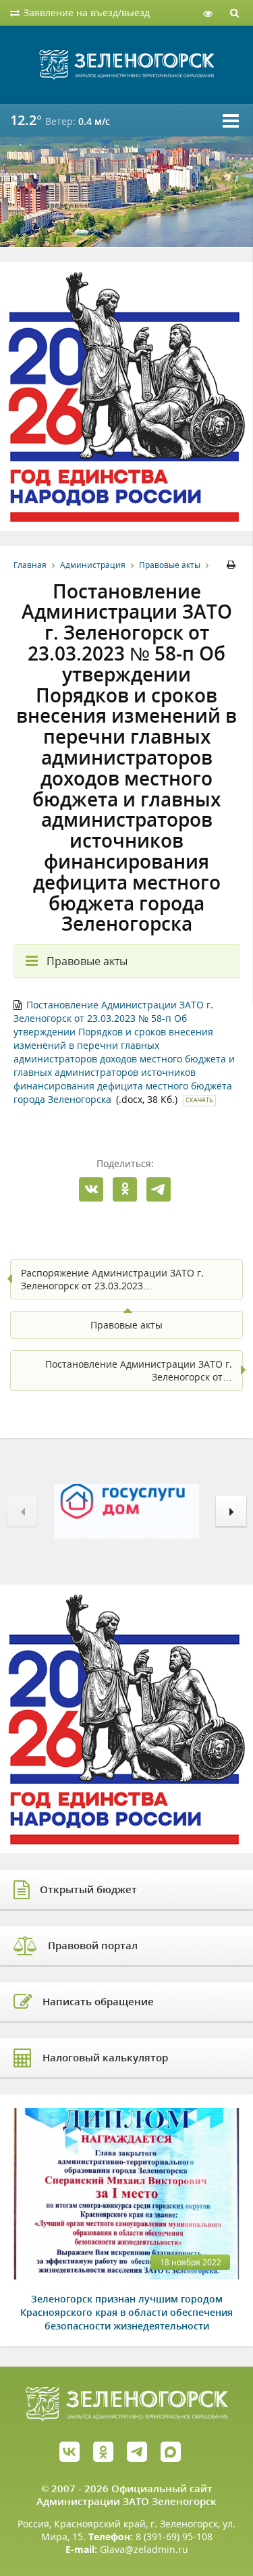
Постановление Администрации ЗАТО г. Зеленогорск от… (139, 1370)
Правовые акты (170, 565)
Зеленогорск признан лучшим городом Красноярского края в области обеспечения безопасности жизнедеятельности (126, 2312)
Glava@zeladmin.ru (144, 2549)
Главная (30, 565)
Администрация (93, 565)
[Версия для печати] (233, 565)
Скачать (199, 1100)
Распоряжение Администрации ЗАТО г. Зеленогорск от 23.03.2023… (112, 1279)
